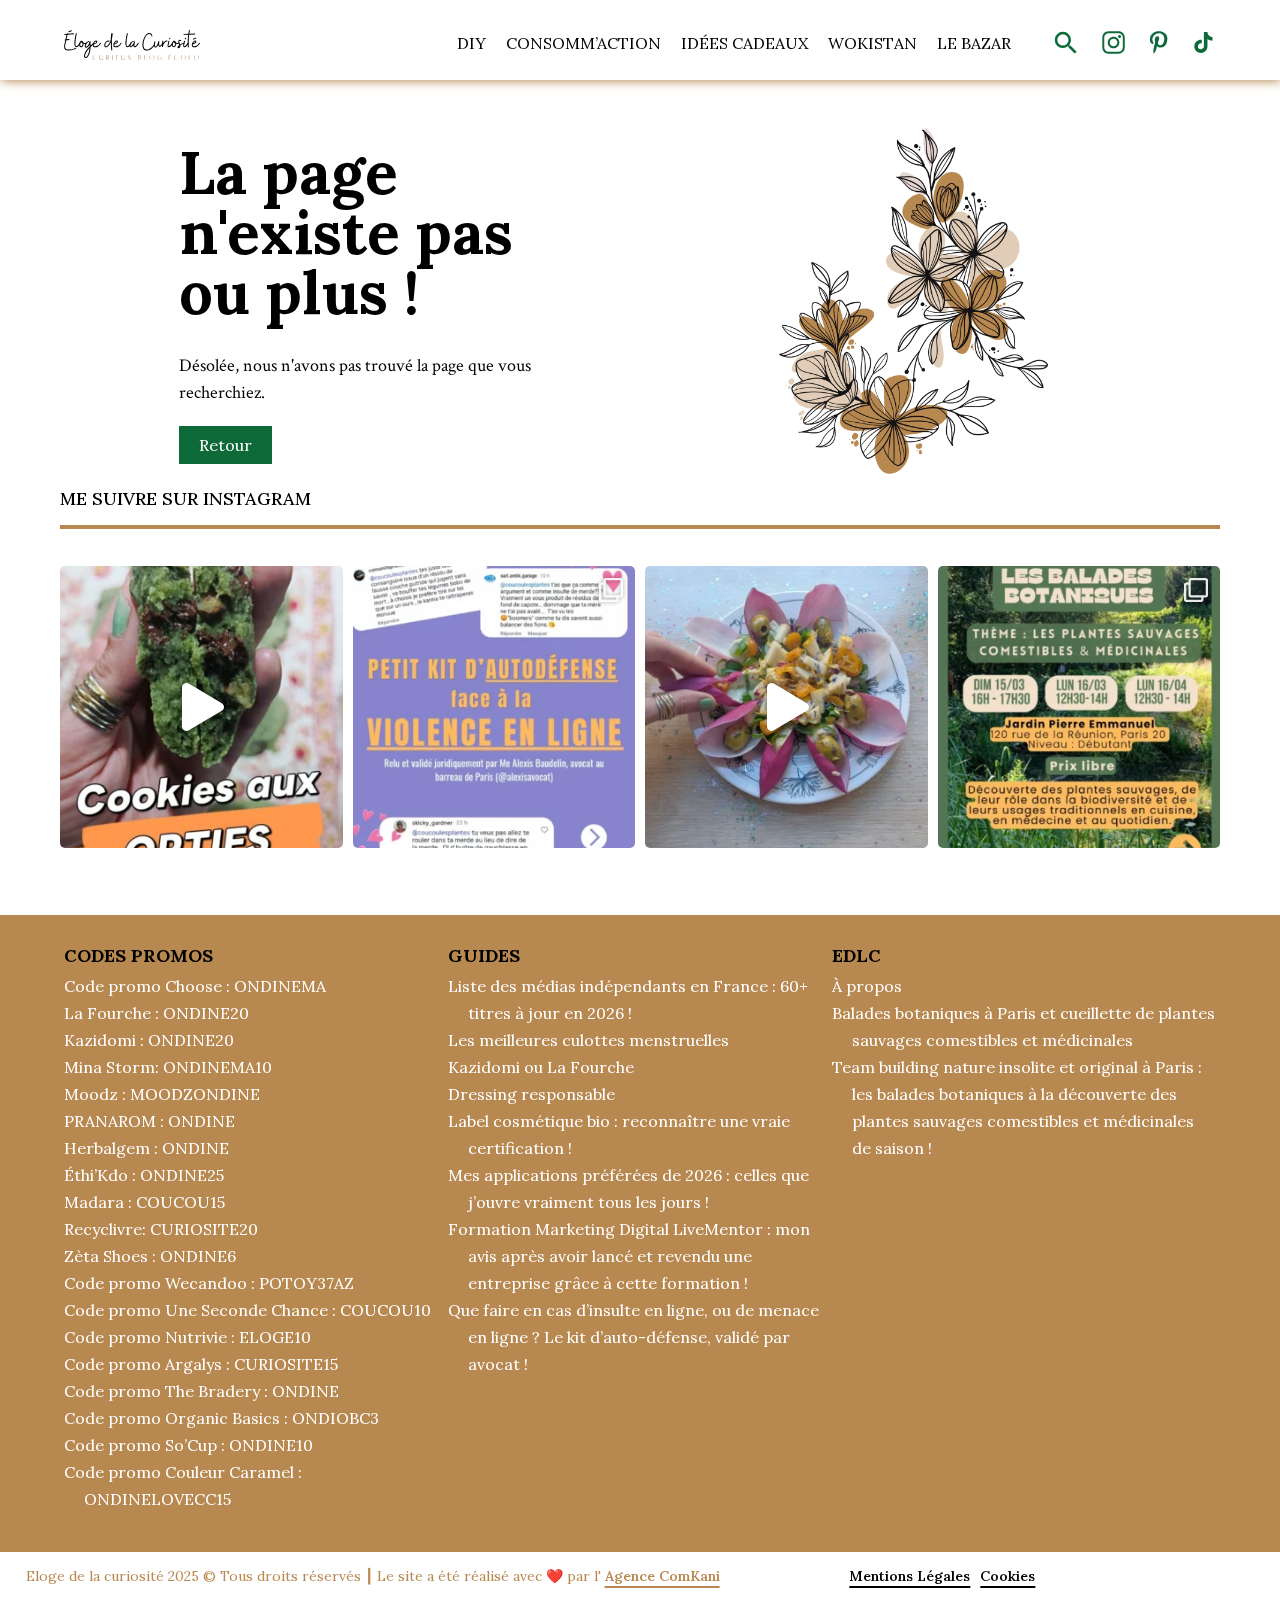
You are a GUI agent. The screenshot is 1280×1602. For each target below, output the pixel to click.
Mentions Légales (909, 1576)
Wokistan (872, 43)
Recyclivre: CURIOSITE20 (161, 1229)
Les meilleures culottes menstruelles (588, 1040)
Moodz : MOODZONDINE (162, 1094)
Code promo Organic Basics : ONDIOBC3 (221, 1418)
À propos (867, 986)
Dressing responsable (531, 1094)
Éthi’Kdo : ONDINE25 (144, 1175)
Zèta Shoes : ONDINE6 (150, 1256)
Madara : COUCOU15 (144, 1202)
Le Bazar (974, 43)
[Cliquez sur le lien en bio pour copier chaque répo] (494, 707)
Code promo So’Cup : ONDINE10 (188, 1445)
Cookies (1007, 1576)
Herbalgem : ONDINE (146, 1148)
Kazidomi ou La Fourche (541, 1067)
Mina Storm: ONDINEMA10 (168, 1067)
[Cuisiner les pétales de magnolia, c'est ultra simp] (786, 707)
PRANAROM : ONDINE (149, 1121)
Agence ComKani (662, 1576)
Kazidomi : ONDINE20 (149, 1040)
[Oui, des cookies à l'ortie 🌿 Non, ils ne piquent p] (201, 707)
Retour (225, 445)
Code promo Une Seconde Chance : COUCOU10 (247, 1310)
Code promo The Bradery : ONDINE (201, 1391)
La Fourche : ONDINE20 (156, 1013)
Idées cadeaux (744, 43)
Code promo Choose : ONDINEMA (195, 986)
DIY (471, 43)
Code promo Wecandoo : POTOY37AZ (209, 1283)
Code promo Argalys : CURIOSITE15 (201, 1364)
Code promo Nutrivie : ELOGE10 (187, 1337)
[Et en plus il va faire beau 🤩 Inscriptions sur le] (1079, 707)
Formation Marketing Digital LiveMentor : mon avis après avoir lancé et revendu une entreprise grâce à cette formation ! (629, 1256)
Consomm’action (583, 43)
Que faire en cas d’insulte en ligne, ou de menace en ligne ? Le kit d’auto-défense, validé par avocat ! (633, 1337)
